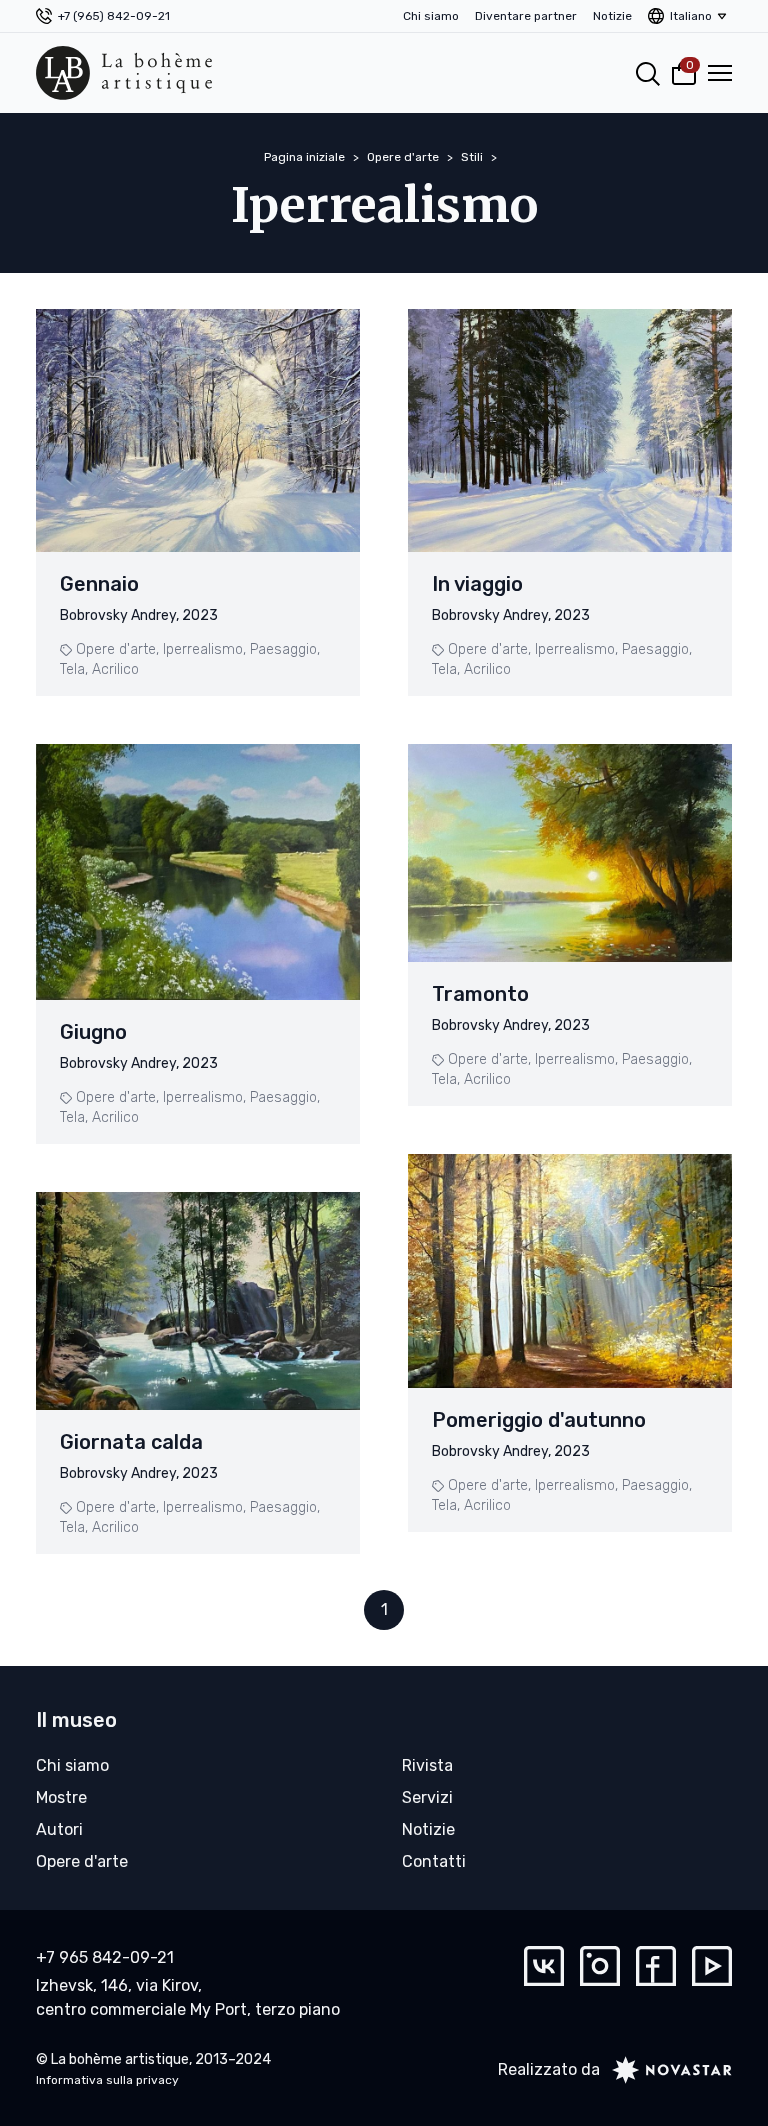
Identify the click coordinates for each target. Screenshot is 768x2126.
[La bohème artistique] (124, 73)
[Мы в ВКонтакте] (544, 1966)
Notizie (612, 16)
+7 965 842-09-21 (105, 1957)
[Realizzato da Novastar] (666, 2070)
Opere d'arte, (117, 649)
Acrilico (115, 669)
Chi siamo (431, 16)
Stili (472, 157)
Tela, (74, 669)
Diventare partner (526, 16)
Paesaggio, (285, 649)
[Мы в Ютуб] (712, 1966)
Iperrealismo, (204, 649)
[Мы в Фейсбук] (656, 1966)
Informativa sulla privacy (107, 2080)
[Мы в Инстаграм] (600, 1966)
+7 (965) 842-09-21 (114, 16)
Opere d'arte (403, 157)
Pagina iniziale (304, 157)
